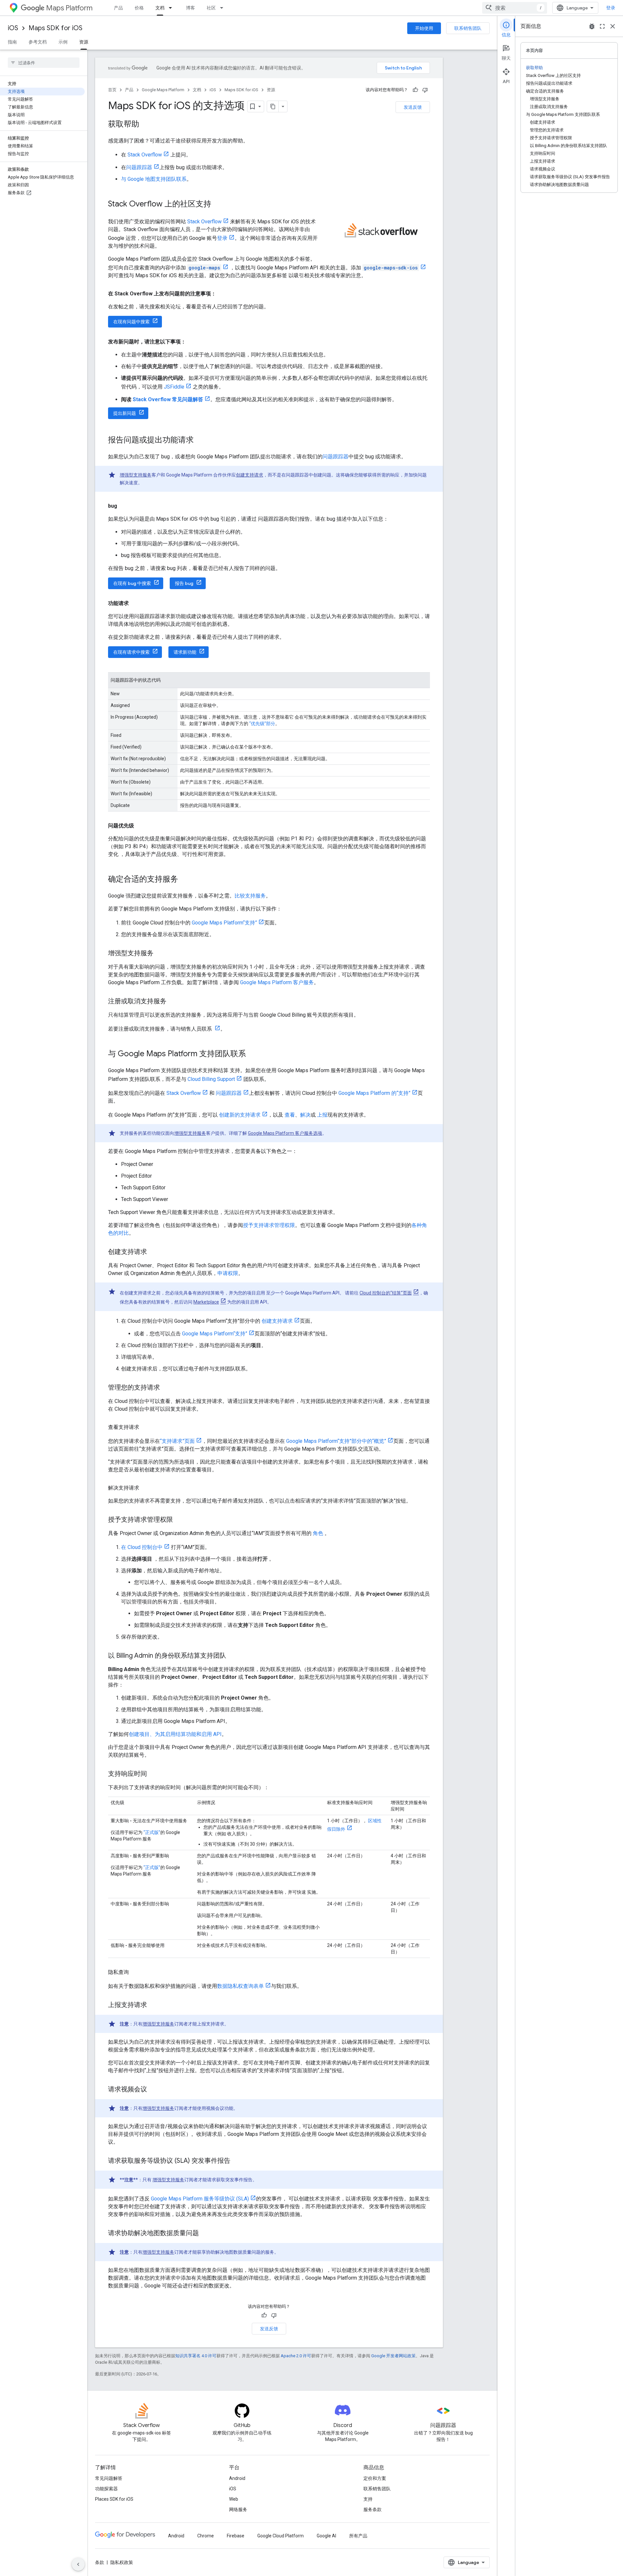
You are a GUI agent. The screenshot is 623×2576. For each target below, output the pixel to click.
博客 (190, 8)
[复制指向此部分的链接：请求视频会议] (153, 2090)
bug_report (592, 26)
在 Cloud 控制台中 (142, 1547)
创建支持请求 (250, 475)
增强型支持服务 (136, 475)
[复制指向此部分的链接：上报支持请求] (153, 2005)
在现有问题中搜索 (131, 322)
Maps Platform (69, 8)
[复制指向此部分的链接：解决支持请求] (146, 1488)
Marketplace (206, 1302)
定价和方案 (375, 2478)
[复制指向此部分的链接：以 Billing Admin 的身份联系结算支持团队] (233, 1656)
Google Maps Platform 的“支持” (374, 1093)
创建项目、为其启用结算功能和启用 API (175, 1734)
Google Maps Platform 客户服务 (277, 982)
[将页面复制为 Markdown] (273, 106)
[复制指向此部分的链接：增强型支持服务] (160, 954)
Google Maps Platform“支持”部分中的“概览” (336, 1441)
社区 (211, 8)
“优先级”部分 (262, 724)
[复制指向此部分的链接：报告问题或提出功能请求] (200, 440)
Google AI (326, 2536)
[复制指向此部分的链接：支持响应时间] (153, 1774)
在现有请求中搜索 (131, 652)
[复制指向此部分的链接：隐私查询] (135, 1972)
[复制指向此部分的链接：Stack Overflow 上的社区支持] (218, 204)
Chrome (206, 2536)
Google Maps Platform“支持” (224, 923)
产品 (118, 8)
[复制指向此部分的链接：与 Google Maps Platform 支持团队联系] (252, 1054)
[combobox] (515, 8)
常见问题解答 (109, 2478)
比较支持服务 (250, 896)
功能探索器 (106, 2489)
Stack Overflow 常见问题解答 (168, 399)
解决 (305, 1115)
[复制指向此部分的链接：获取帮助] (146, 125)
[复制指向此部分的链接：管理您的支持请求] (166, 1388)
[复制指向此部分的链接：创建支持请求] (153, 1252)
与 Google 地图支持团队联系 (154, 179)
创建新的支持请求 (240, 1115)
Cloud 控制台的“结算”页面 (386, 1293)
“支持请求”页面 (177, 1441)
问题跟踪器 (139, 167)
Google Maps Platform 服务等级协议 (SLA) (200, 2199)
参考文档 (38, 42)
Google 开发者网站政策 (393, 2356)
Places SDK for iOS (114, 2499)
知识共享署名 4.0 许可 (196, 2356)
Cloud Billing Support (211, 1079)
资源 (84, 42)
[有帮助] (415, 90)
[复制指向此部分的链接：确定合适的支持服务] (185, 880)
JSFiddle (174, 387)
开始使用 (424, 28)
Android (237, 2478)
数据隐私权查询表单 (240, 1986)
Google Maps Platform (163, 90)
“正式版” (152, 1832)
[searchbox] (44, 63)
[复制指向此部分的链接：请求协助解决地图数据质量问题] (205, 2234)
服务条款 (373, 2509)
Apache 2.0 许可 (296, 2356)
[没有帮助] (425, 90)
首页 (112, 90)
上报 (322, 1115)
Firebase (236, 2536)
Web (234, 2499)
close (613, 26)
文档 (160, 8)
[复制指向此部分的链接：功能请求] (135, 603)
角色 (318, 1533)
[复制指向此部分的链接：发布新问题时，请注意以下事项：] (192, 342)
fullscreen (602, 26)
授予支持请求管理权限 (269, 1225)
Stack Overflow (145, 155)
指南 (12, 42)
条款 (100, 2562)
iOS (13, 28)
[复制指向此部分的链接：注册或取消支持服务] (173, 1002)
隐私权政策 (122, 2562)
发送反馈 (413, 107)
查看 (290, 1115)
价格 (139, 8)
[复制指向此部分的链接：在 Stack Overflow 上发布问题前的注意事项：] (223, 294)
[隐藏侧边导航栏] (78, 2564)
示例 (63, 42)
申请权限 (228, 1273)
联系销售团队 (468, 28)
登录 (611, 8)
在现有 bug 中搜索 (132, 583)
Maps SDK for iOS (55, 28)
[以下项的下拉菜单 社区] (224, 8)
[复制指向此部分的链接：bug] (124, 506)
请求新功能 (185, 652)
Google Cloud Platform (281, 2536)
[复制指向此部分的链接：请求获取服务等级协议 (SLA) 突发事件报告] (237, 2161)
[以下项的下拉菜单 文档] (172, 8)
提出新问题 (125, 413)
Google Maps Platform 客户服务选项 (285, 1133)
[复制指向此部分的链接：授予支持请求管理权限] (179, 1520)
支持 (368, 2499)
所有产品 (358, 2536)
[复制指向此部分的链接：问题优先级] (140, 826)
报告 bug (184, 583)
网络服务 (238, 2509)
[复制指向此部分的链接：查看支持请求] (146, 1427)
